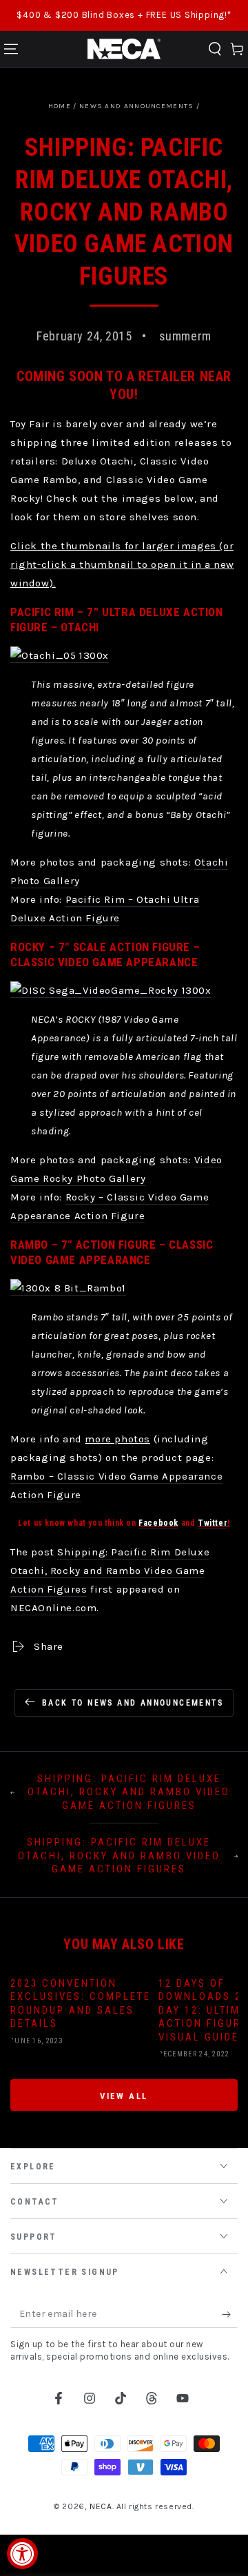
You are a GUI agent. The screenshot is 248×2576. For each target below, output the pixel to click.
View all (124, 2096)
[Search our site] (215, 49)
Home (60, 106)
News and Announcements (137, 106)
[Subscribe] (230, 2314)
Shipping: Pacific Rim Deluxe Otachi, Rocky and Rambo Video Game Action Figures (110, 1571)
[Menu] (11, 49)
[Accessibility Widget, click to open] (22, 2554)
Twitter (213, 1523)
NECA (101, 2506)
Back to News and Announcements (133, 1703)
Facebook (158, 1523)
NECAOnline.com (53, 1608)
